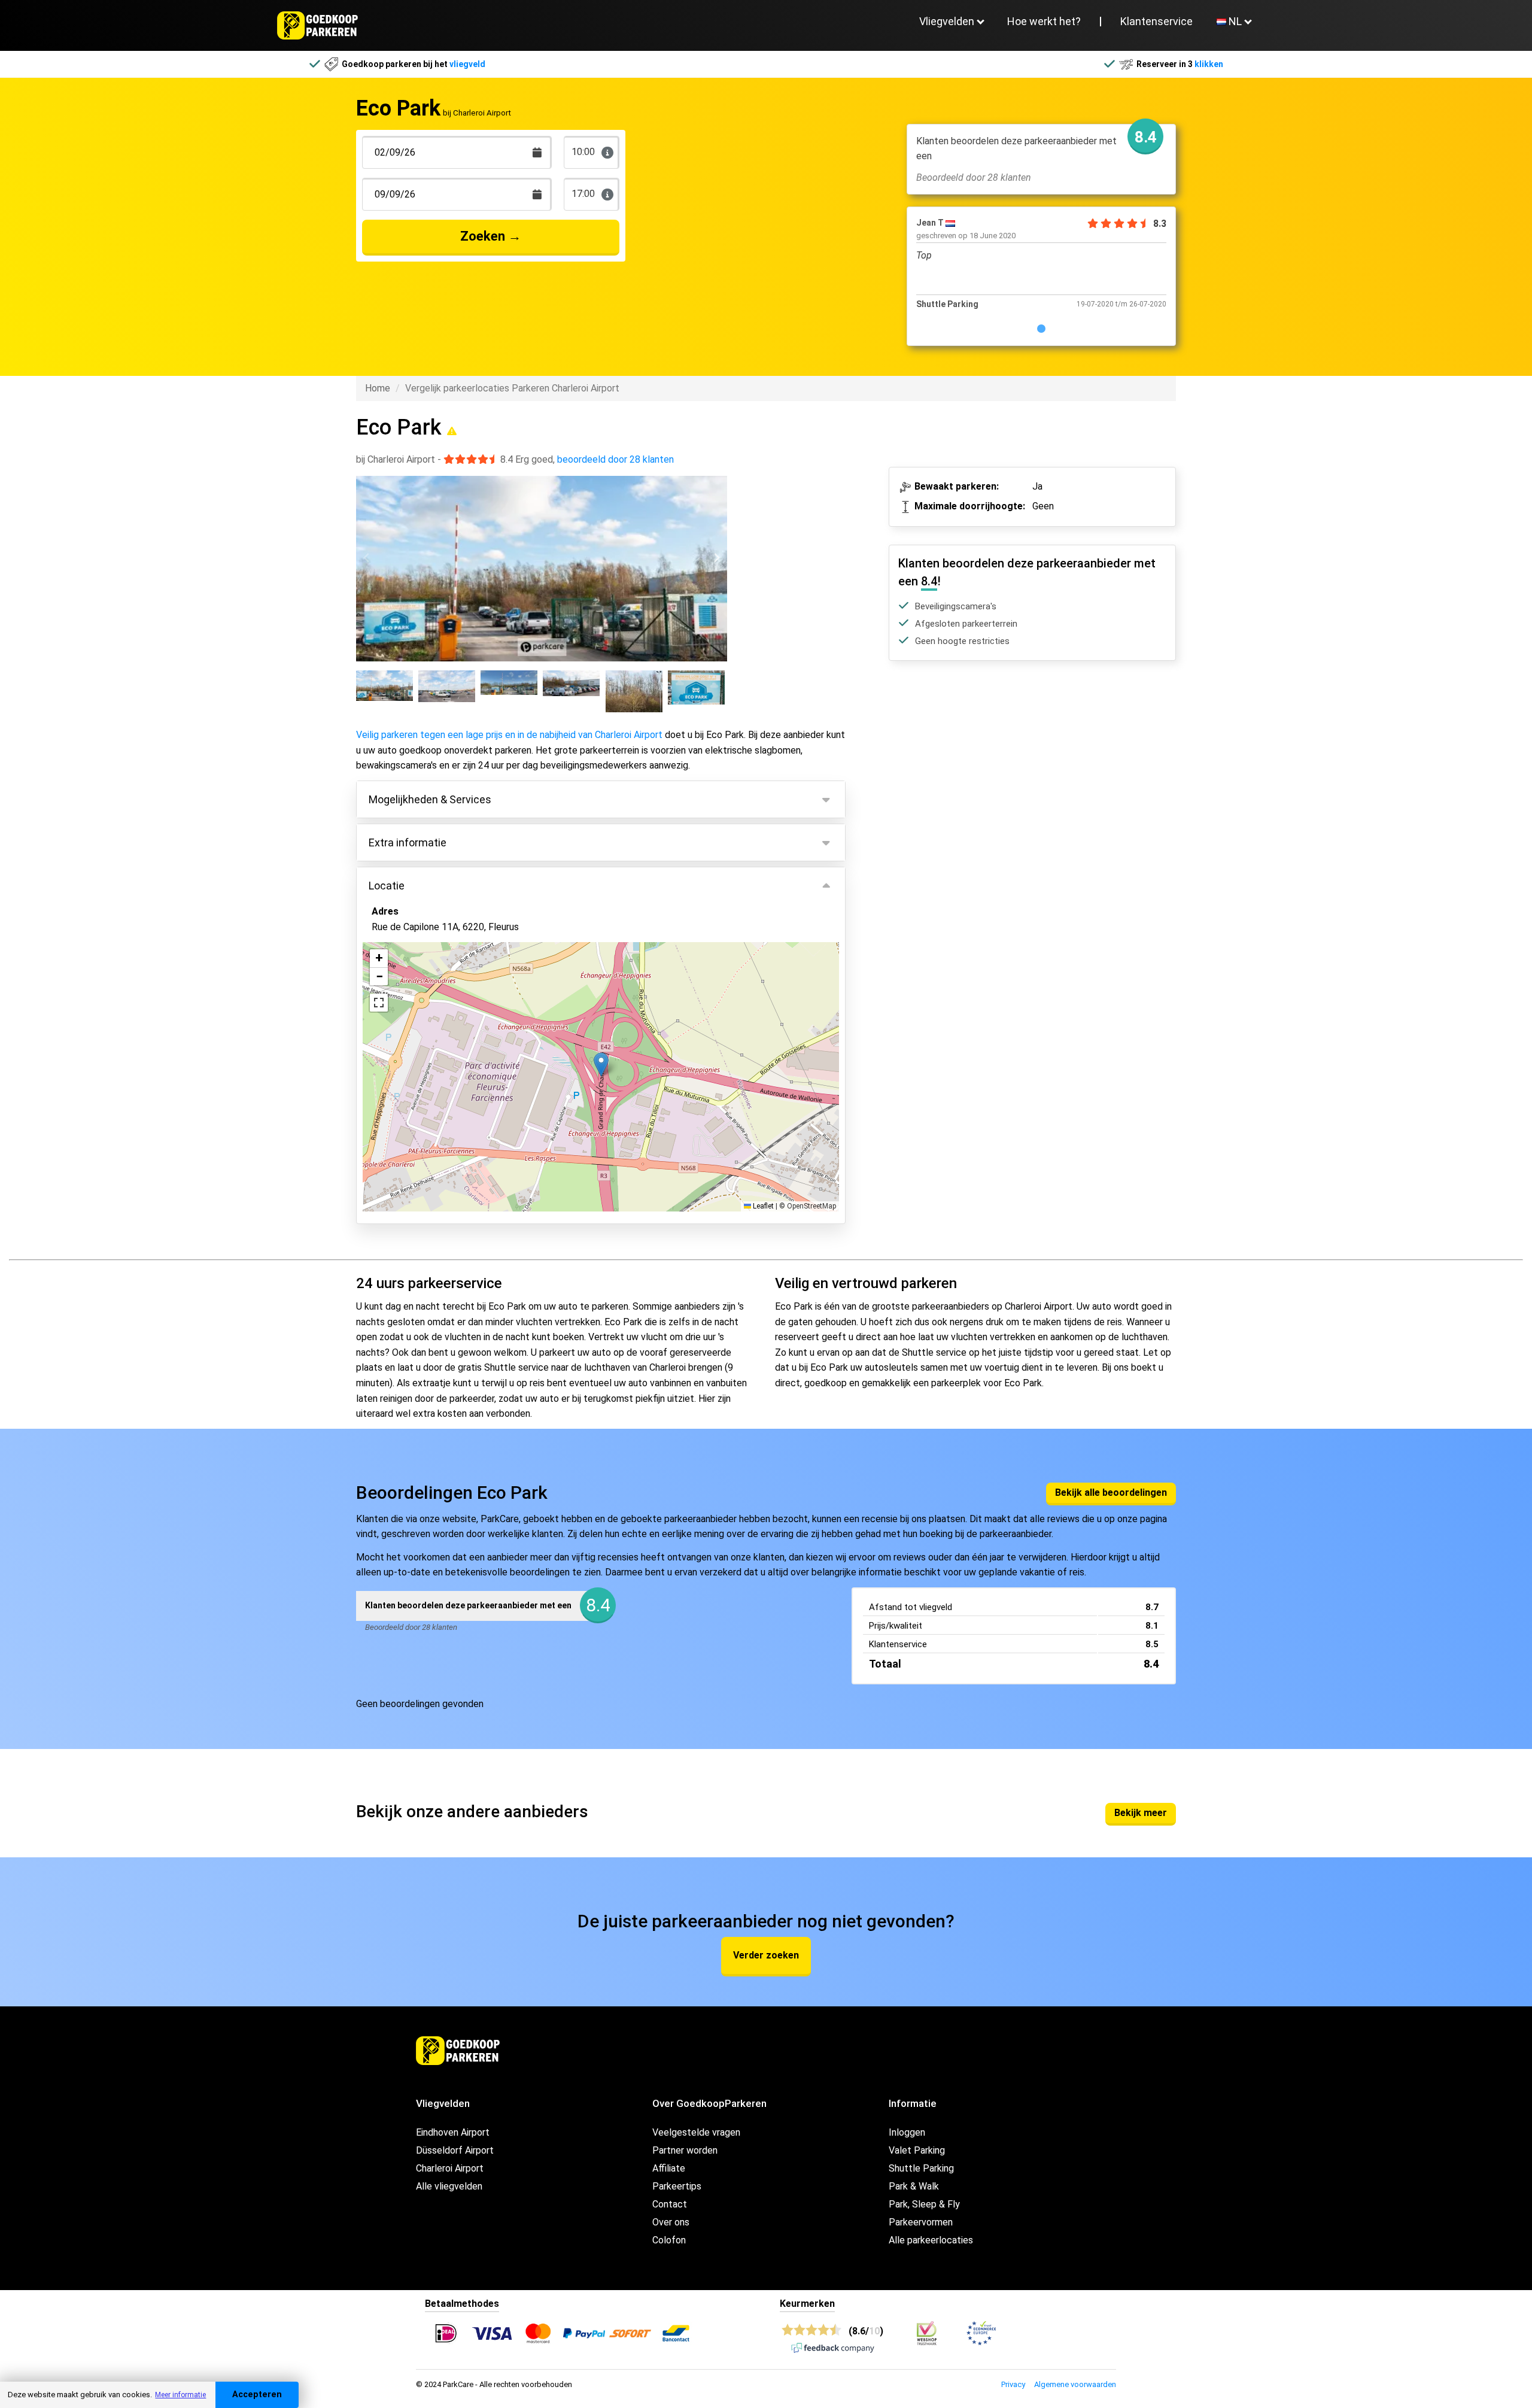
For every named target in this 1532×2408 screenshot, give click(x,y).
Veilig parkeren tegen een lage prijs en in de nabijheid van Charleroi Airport (509, 735)
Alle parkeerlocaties (931, 2240)
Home (378, 388)
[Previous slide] (367, 558)
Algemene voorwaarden (1075, 2384)
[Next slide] (716, 558)
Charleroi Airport (450, 2168)
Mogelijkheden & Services (430, 799)
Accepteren (257, 2395)
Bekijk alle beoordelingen (1111, 1493)
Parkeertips (677, 2186)
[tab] (1041, 329)
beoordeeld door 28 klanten (615, 459)
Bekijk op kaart (411, 1139)
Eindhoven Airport (453, 2132)
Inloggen (907, 2132)
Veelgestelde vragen (696, 2132)
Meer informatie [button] (180, 2395)
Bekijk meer (1141, 1813)
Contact (670, 2204)
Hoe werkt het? (1044, 21)
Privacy (1013, 2384)
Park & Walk (914, 2186)
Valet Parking (917, 2150)
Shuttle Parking (921, 2168)
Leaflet (762, 1206)
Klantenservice (1156, 21)
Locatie (387, 886)
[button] (601, 1065)
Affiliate (669, 2168)
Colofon (669, 2240)
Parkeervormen (921, 2222)
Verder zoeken (766, 1955)
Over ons (671, 2222)
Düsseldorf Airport (455, 2150)
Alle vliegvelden (449, 2186)
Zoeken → (491, 236)
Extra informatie (408, 842)
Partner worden (685, 2150)
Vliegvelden (947, 21)
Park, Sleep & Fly (924, 2204)
